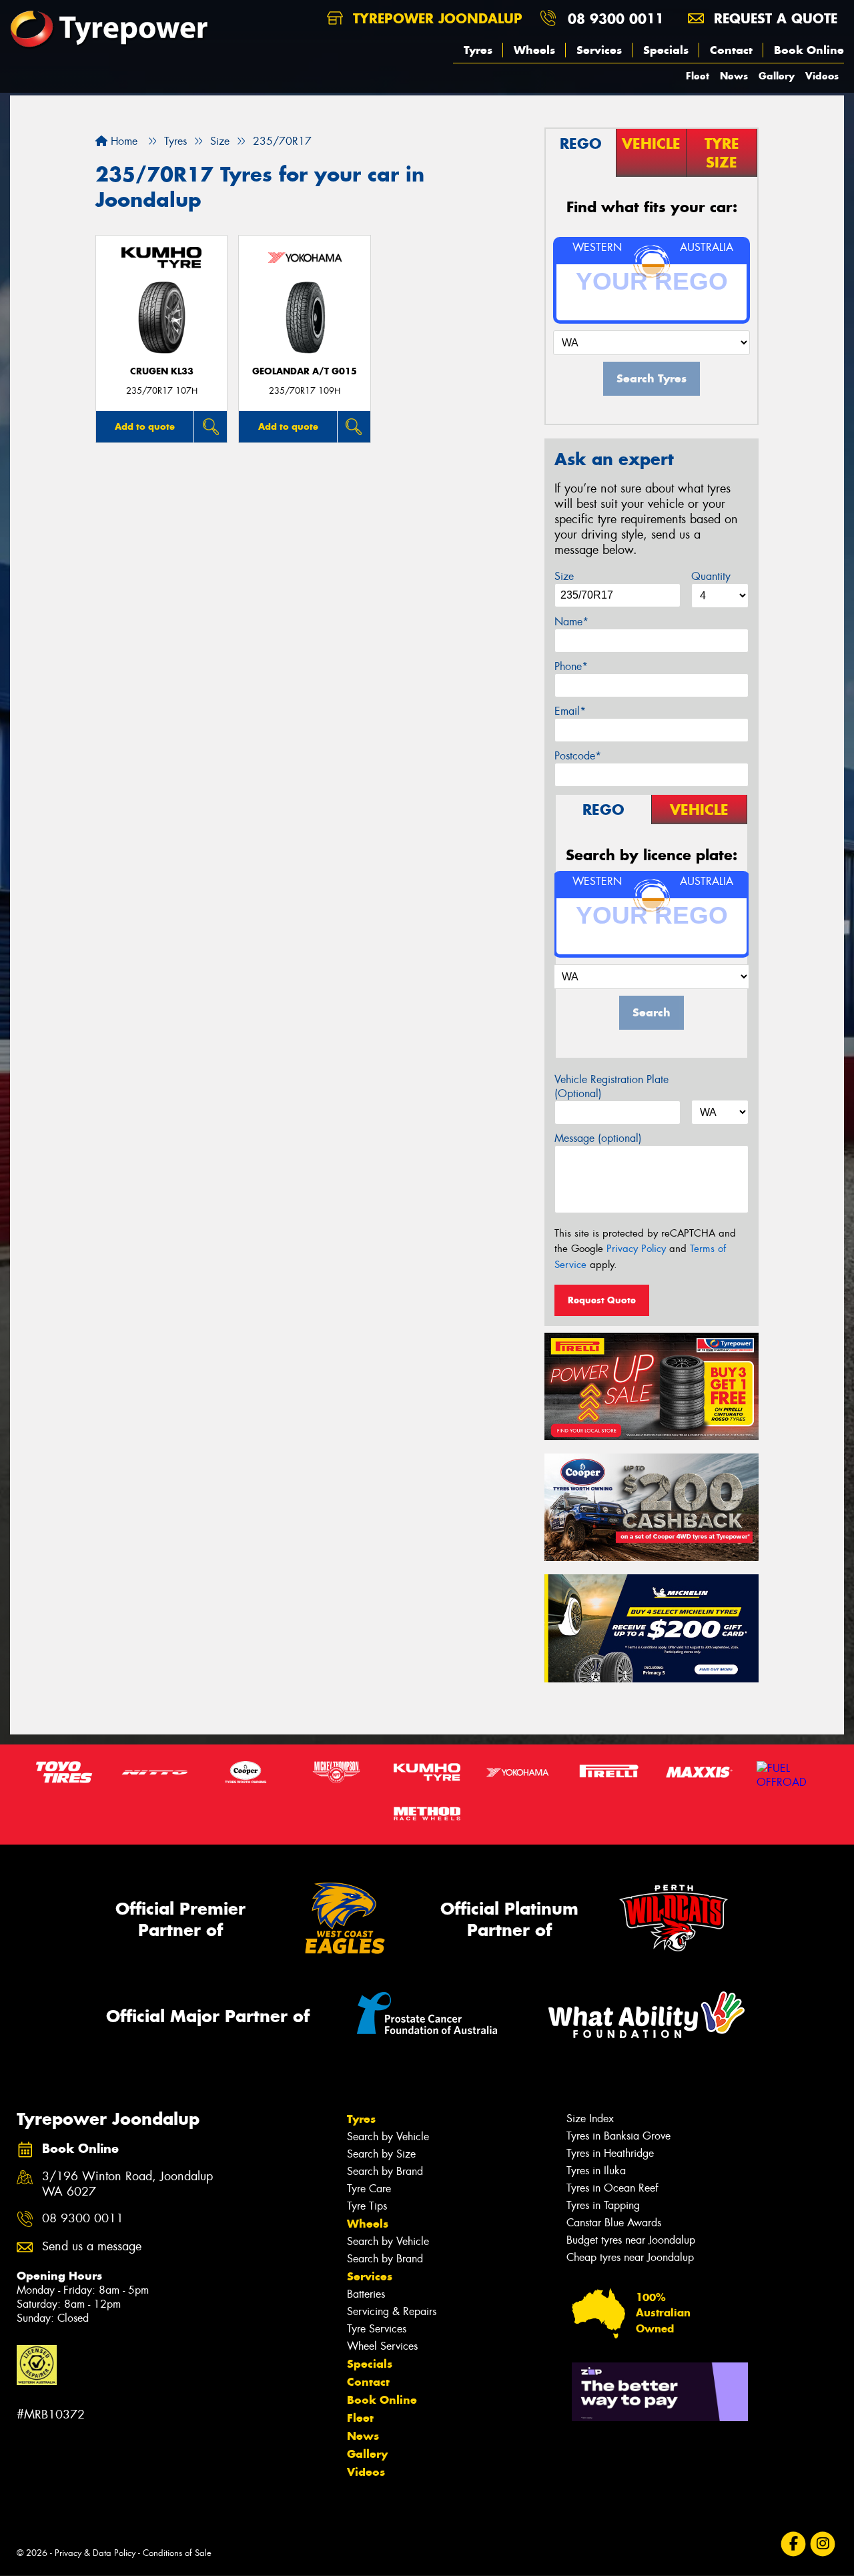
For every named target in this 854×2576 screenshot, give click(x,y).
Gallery (777, 76)
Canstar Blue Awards (614, 2223)
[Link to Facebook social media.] (794, 2544)
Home (122, 141)
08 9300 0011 (616, 18)
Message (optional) (598, 1138)
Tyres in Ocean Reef (612, 2188)
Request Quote (602, 1300)
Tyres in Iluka (596, 2171)
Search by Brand (385, 2171)
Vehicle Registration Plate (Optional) (611, 1086)
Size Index (590, 2119)
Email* (570, 711)
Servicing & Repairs (392, 2311)
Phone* (571, 666)
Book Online (809, 50)
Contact (731, 50)
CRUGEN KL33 (162, 371)
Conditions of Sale (177, 2553)
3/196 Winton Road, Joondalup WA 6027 (127, 2184)
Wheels (534, 50)
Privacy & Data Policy (95, 2553)
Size (564, 576)
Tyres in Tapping (603, 2205)
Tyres (478, 50)
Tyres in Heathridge (610, 2153)
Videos (822, 76)
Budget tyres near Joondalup (631, 2240)
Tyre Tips (367, 2206)
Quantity (711, 576)
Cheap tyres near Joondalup (630, 2257)
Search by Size (381, 2154)
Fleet (698, 76)
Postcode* (578, 756)
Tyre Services (377, 2329)
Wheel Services (382, 2346)
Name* (571, 622)
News (734, 76)
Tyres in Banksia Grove (618, 2136)
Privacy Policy (636, 1249)
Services (599, 50)
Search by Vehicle (388, 2137)
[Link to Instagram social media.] (823, 2544)
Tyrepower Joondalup (435, 18)
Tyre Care (369, 2189)
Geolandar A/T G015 (305, 371)
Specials (666, 50)
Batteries (366, 2294)
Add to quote (145, 426)
